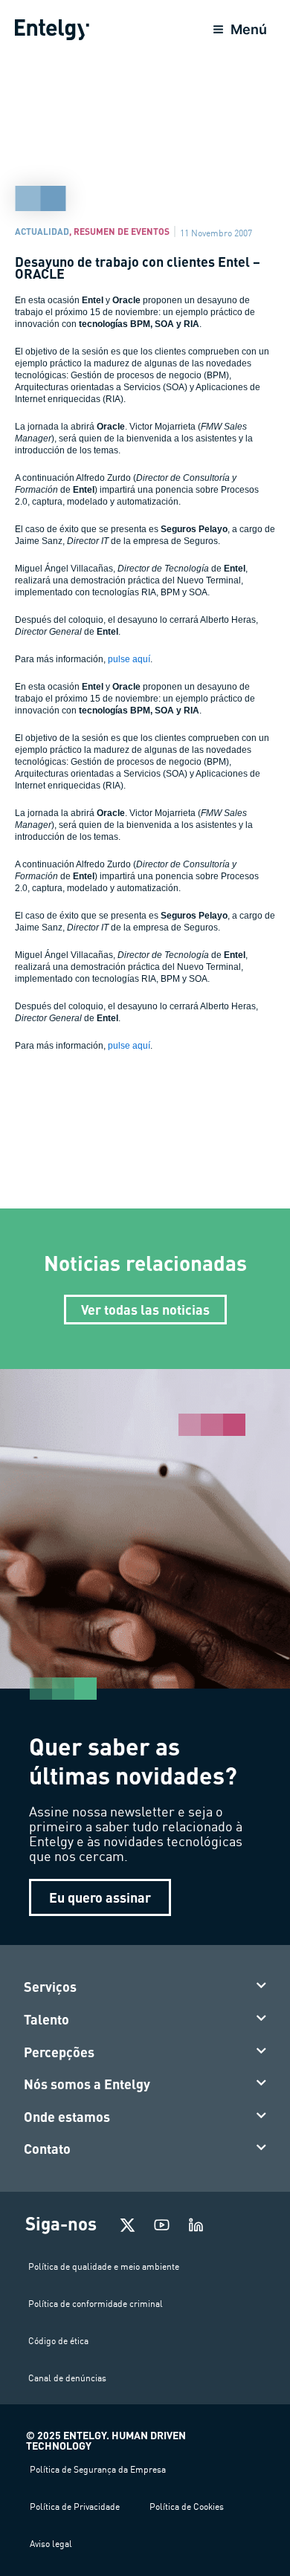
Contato (47, 2149)
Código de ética (58, 2341)
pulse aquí (129, 659)
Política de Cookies (187, 2507)
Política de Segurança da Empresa (98, 2469)
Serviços (50, 1987)
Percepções (59, 2052)
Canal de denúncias (67, 2378)
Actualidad (42, 231)
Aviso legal (51, 2544)
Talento (46, 2019)
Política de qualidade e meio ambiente (104, 2266)
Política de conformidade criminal (96, 2304)
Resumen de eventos (122, 231)
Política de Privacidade (75, 2507)
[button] (145, 1987)
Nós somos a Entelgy (87, 2084)
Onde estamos (67, 2117)
